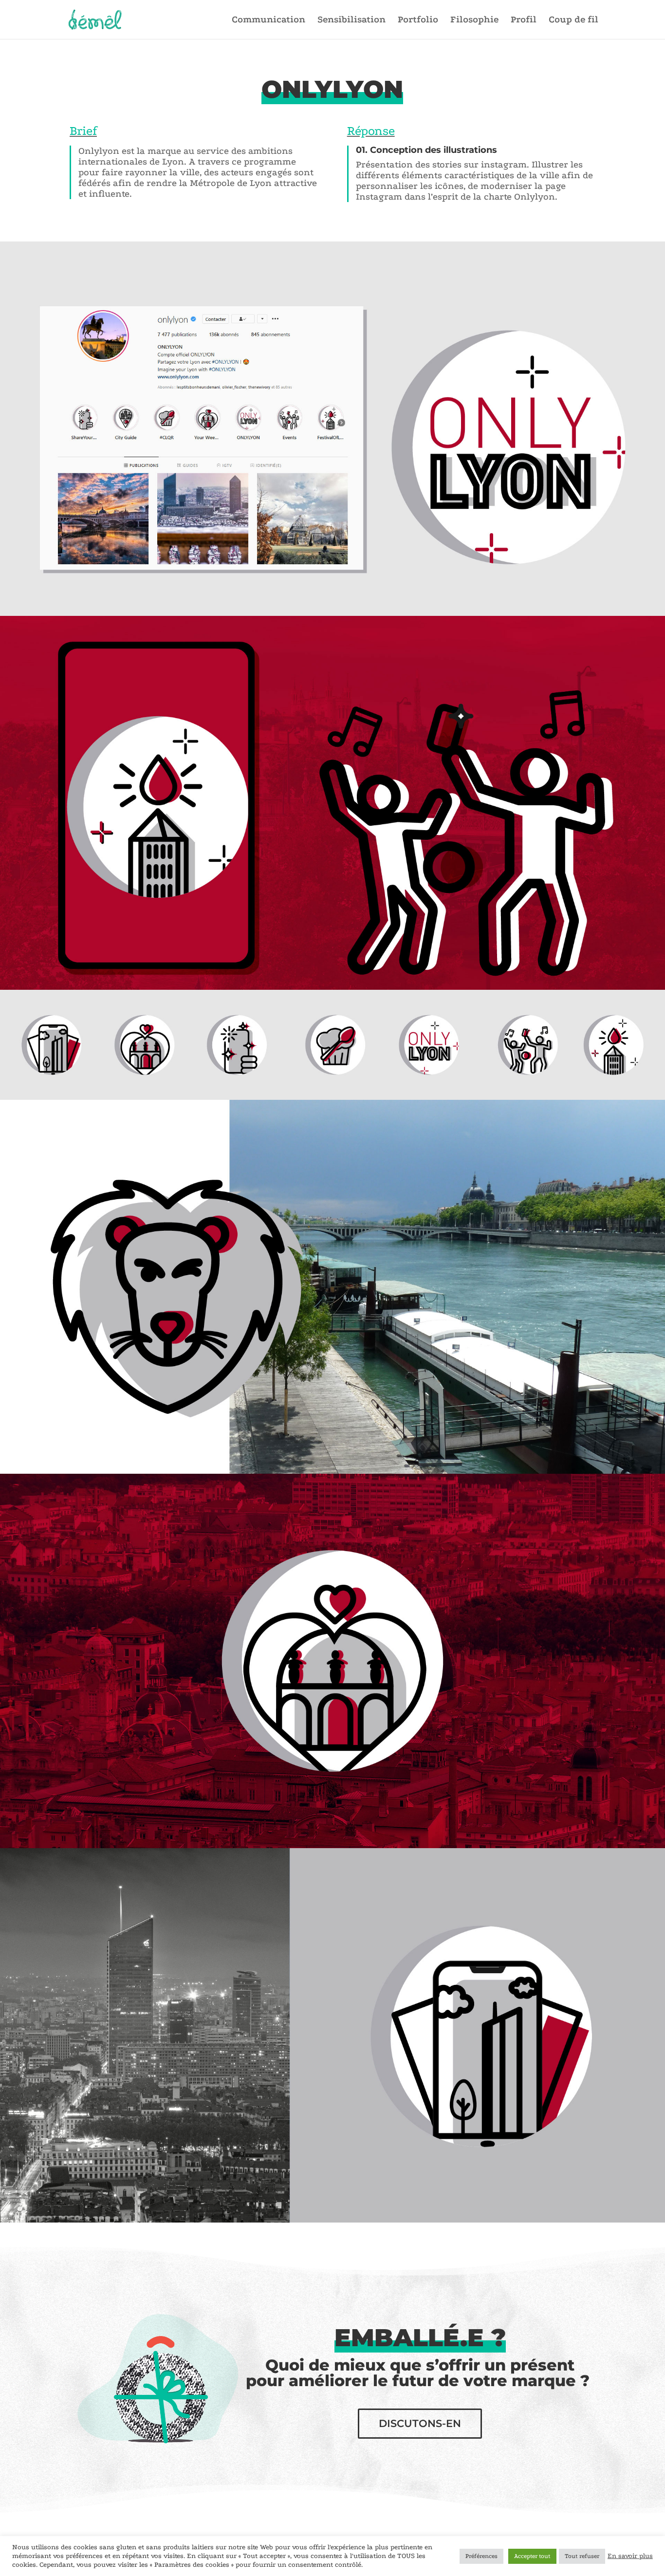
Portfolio (418, 20)
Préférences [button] (481, 2556)
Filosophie (474, 20)
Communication (268, 20)
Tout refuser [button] (582, 2556)
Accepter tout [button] (532, 2556)
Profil (524, 20)
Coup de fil (573, 20)
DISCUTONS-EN (420, 2423)
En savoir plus (630, 2556)
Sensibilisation (351, 20)
